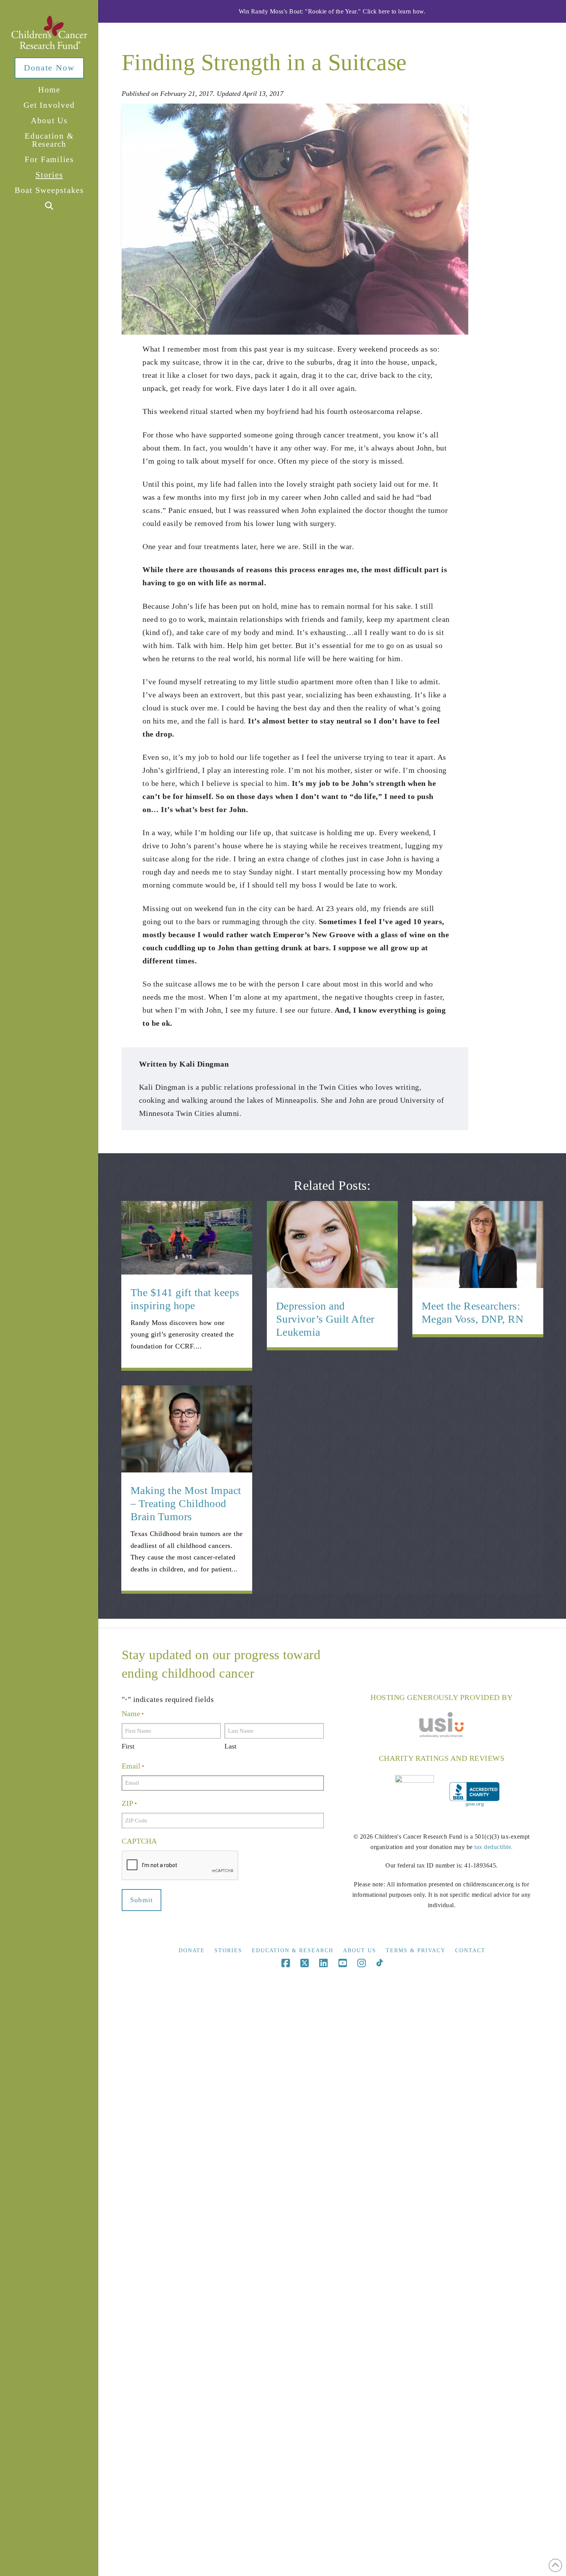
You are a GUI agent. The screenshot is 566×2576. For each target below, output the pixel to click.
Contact (470, 1950)
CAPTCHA (139, 1841)
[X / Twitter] (305, 1963)
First (128, 1746)
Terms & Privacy (416, 1950)
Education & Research (293, 1950)
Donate (192, 1950)
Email (133, 1766)
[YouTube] (343, 1963)
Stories (228, 1950)
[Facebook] (286, 1963)
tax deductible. (494, 1847)
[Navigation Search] (49, 206)
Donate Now (49, 68)
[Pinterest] (379, 1963)
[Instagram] (362, 1963)
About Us (360, 1950)
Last (230, 1746)
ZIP (129, 1803)
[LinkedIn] (323, 1963)
